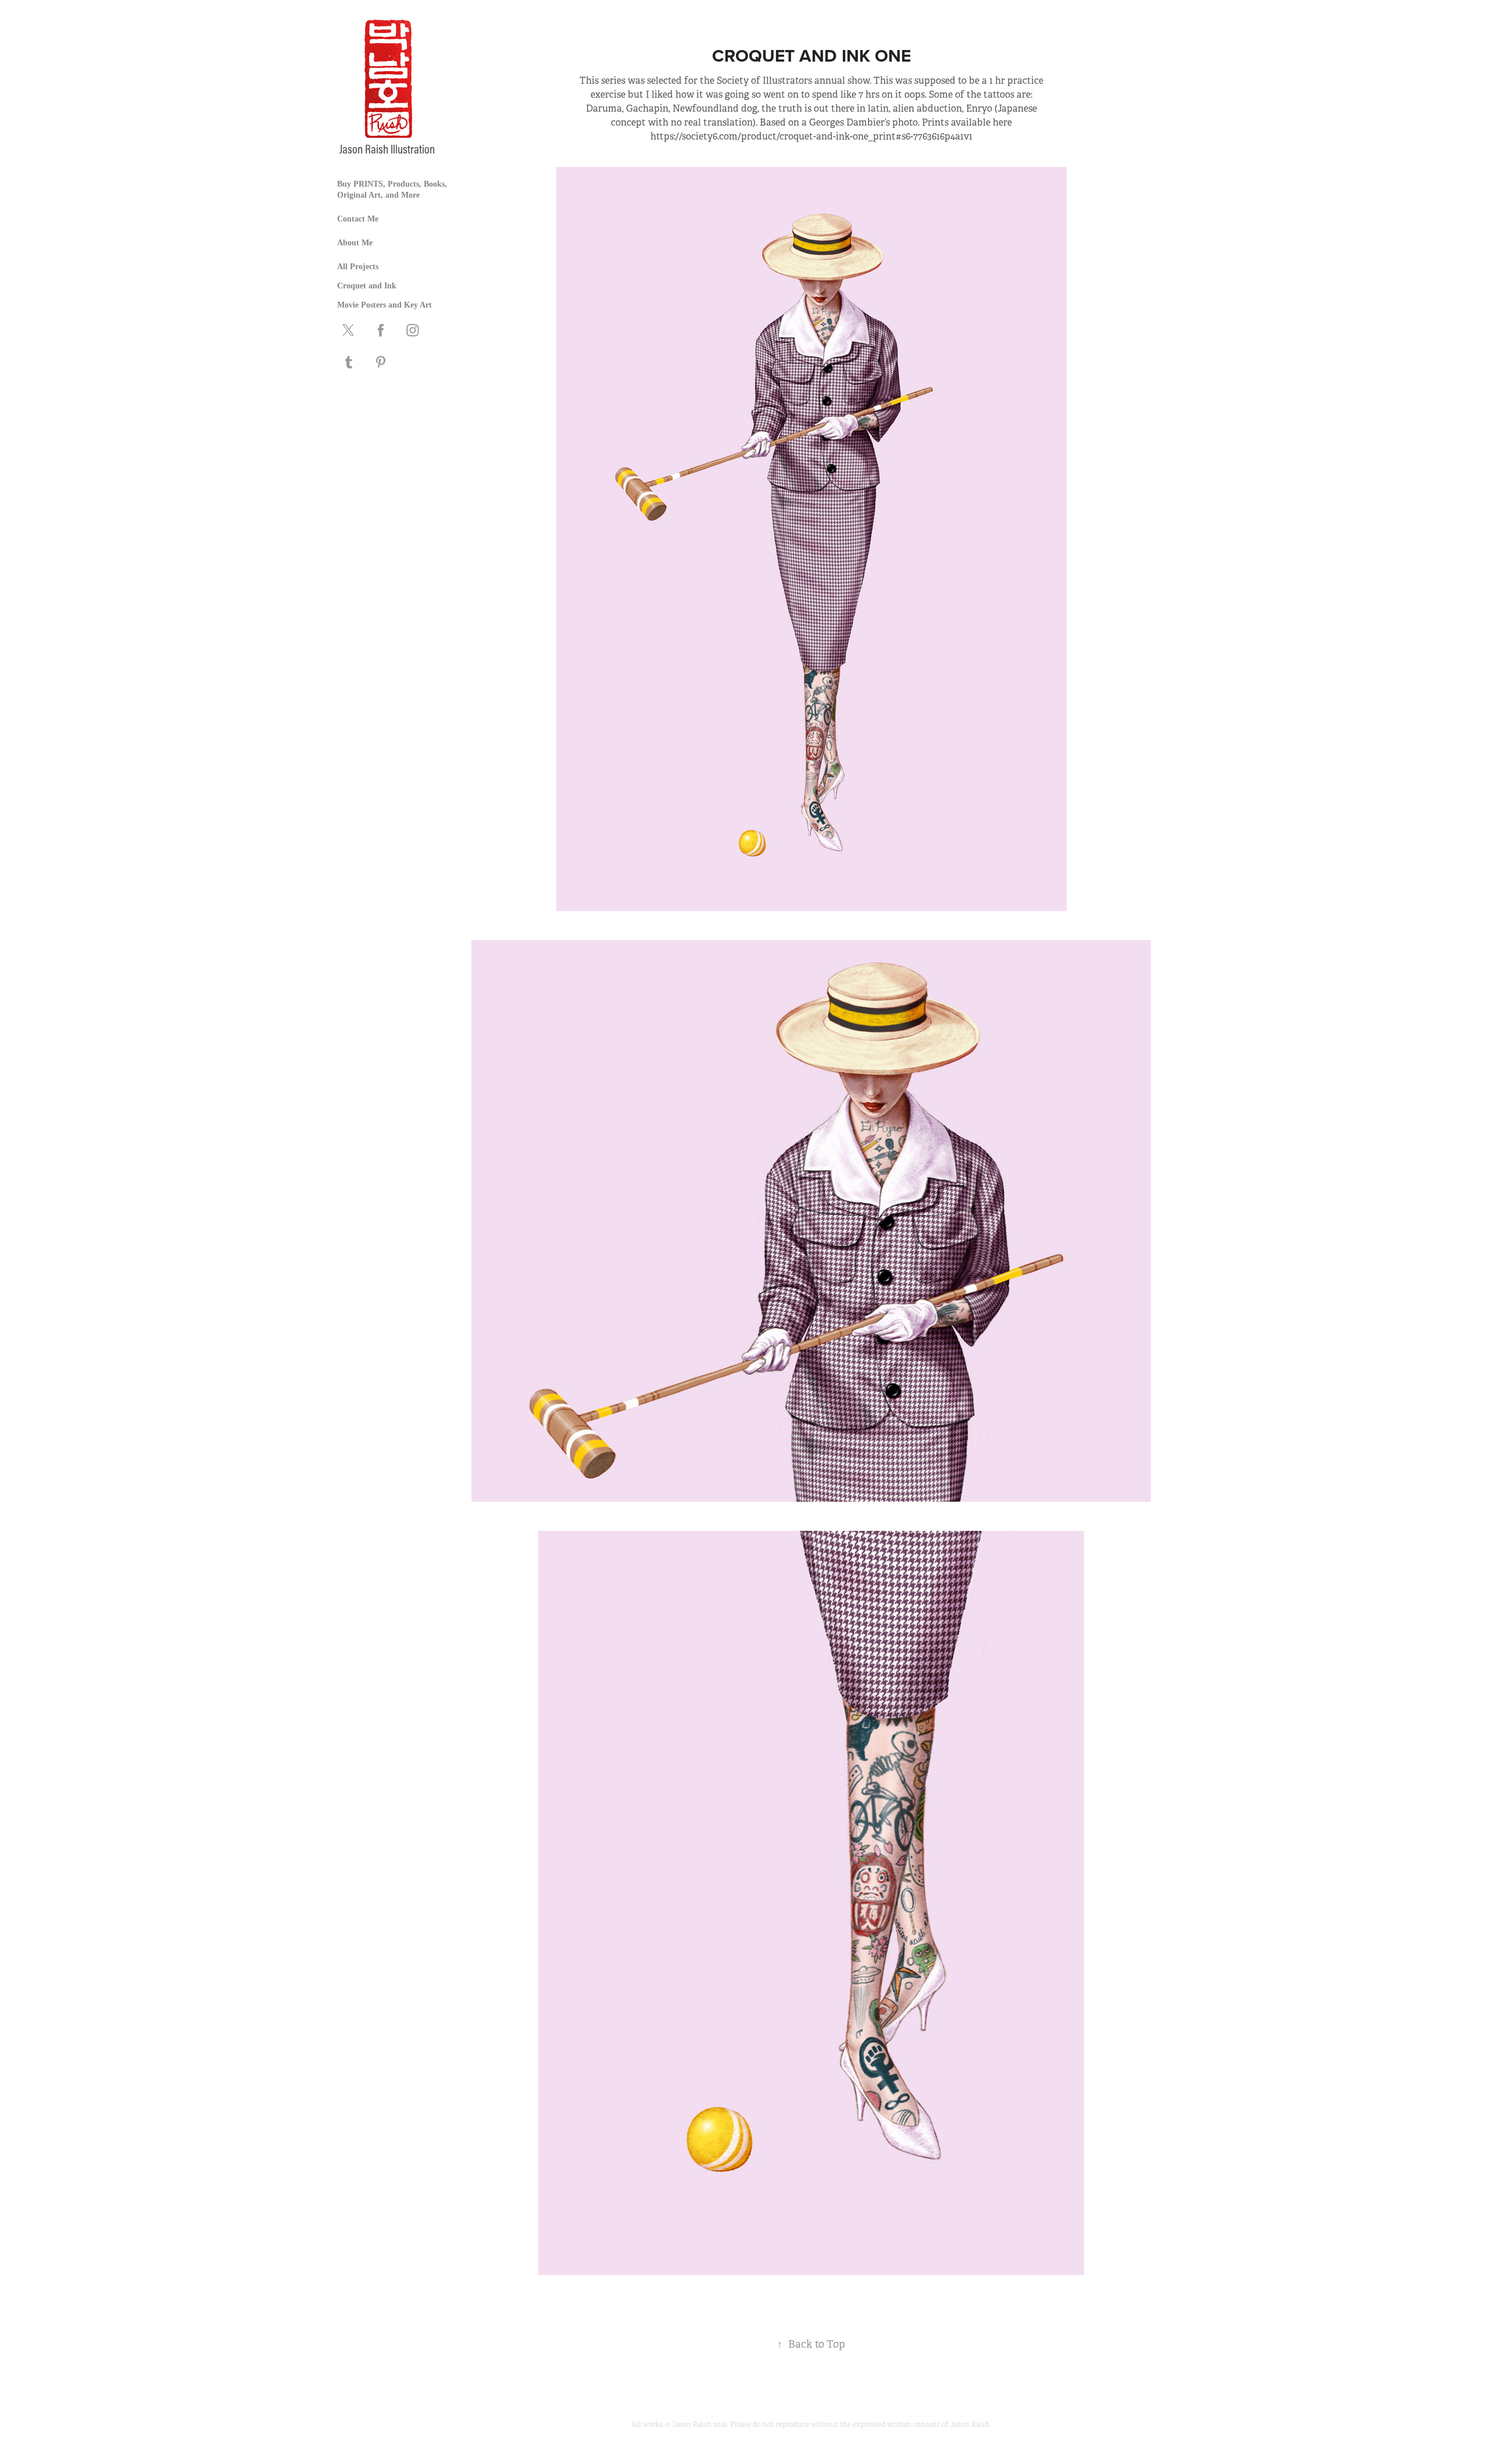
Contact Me (358, 219)
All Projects (358, 267)
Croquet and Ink (367, 286)
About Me (355, 243)
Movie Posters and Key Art (384, 305)
